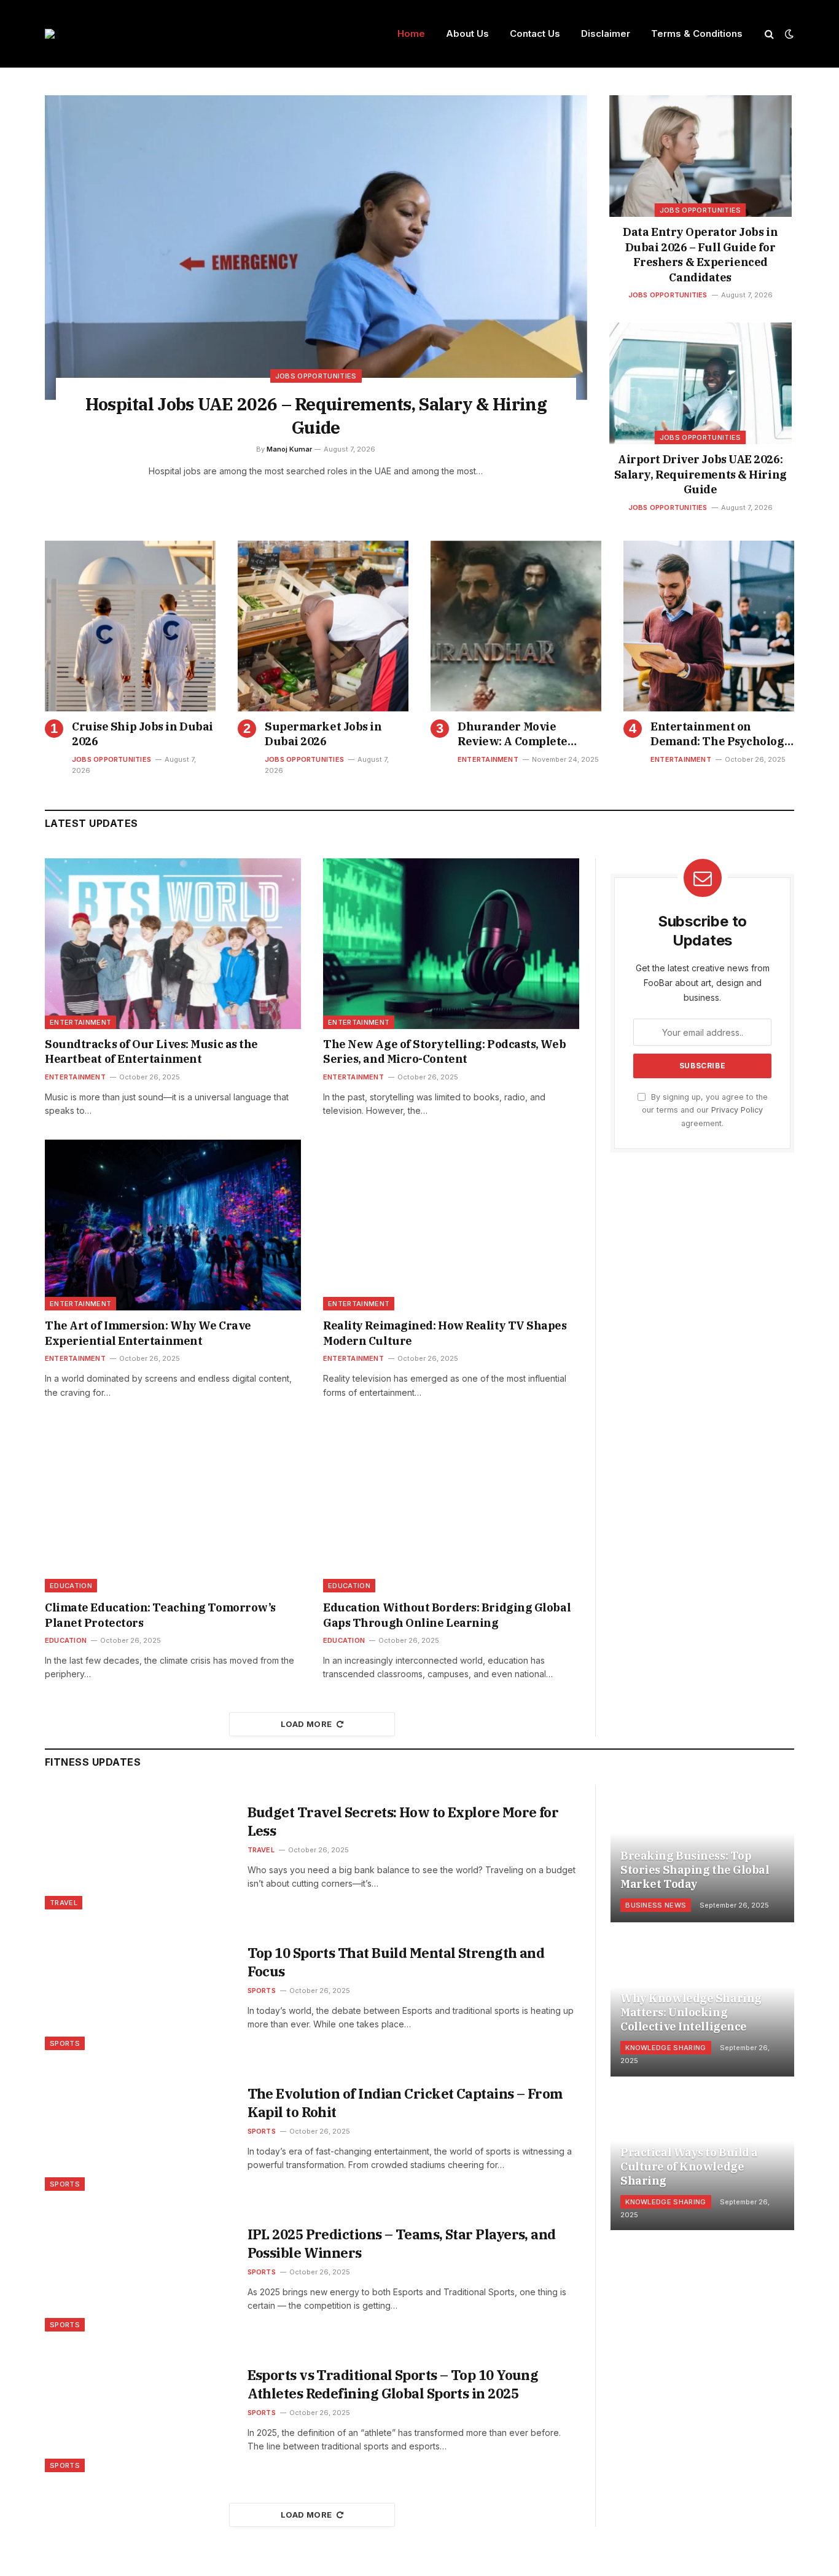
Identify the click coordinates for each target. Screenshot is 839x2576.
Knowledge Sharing (666, 2048)
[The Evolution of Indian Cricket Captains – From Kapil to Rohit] (139, 2128)
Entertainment (488, 759)
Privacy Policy (737, 1110)
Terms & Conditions (697, 33)
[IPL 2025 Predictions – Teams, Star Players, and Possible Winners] (139, 2269)
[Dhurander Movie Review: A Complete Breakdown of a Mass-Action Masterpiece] (516, 626)
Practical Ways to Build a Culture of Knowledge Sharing (689, 2167)
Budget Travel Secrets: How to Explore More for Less (403, 1821)
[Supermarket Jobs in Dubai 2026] (323, 626)
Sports (65, 2043)
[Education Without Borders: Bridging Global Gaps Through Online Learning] (451, 1507)
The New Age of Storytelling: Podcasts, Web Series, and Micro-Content (444, 1051)
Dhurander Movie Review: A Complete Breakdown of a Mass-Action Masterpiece (518, 734)
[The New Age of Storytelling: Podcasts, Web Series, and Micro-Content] (451, 944)
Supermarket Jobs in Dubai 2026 (323, 734)
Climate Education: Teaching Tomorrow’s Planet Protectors (160, 1615)
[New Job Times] (50, 34)
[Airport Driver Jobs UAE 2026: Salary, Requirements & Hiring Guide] (700, 383)
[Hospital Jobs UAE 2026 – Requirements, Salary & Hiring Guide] (316, 248)
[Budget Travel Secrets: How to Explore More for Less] (139, 1847)
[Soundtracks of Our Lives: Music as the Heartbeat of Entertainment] (173, 944)
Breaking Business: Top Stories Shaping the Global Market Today (695, 1870)
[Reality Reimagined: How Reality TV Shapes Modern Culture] (451, 1225)
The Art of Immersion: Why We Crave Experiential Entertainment (148, 1333)
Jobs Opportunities (316, 376)
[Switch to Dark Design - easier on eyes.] (788, 34)
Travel (64, 1903)
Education (71, 1586)
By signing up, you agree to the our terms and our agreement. (705, 1110)
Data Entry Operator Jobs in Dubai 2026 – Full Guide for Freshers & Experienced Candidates (700, 254)
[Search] (769, 34)
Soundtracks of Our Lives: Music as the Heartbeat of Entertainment (151, 1051)
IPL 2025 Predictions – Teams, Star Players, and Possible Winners (402, 2243)
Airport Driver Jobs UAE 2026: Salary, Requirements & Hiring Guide (700, 474)
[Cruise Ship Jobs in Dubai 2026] (130, 626)
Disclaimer (606, 33)
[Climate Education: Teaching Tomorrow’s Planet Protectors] (173, 1507)
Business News (656, 1905)
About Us (467, 33)
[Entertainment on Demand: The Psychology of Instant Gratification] (709, 626)
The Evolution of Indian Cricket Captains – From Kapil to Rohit (405, 2103)
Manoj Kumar (289, 449)
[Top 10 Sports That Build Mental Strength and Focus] (139, 1988)
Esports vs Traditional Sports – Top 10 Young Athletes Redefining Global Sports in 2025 (393, 2384)
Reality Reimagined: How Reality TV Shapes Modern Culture (445, 1333)
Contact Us (535, 33)
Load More (306, 1724)
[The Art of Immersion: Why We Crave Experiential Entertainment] (173, 1225)
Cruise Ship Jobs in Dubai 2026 (142, 734)
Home (411, 33)
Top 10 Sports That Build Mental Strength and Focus (396, 1962)
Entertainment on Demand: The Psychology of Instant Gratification (720, 734)
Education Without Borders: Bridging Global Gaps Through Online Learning (447, 1615)
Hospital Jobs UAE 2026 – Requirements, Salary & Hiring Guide (316, 416)
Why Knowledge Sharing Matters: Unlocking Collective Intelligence (691, 2012)
